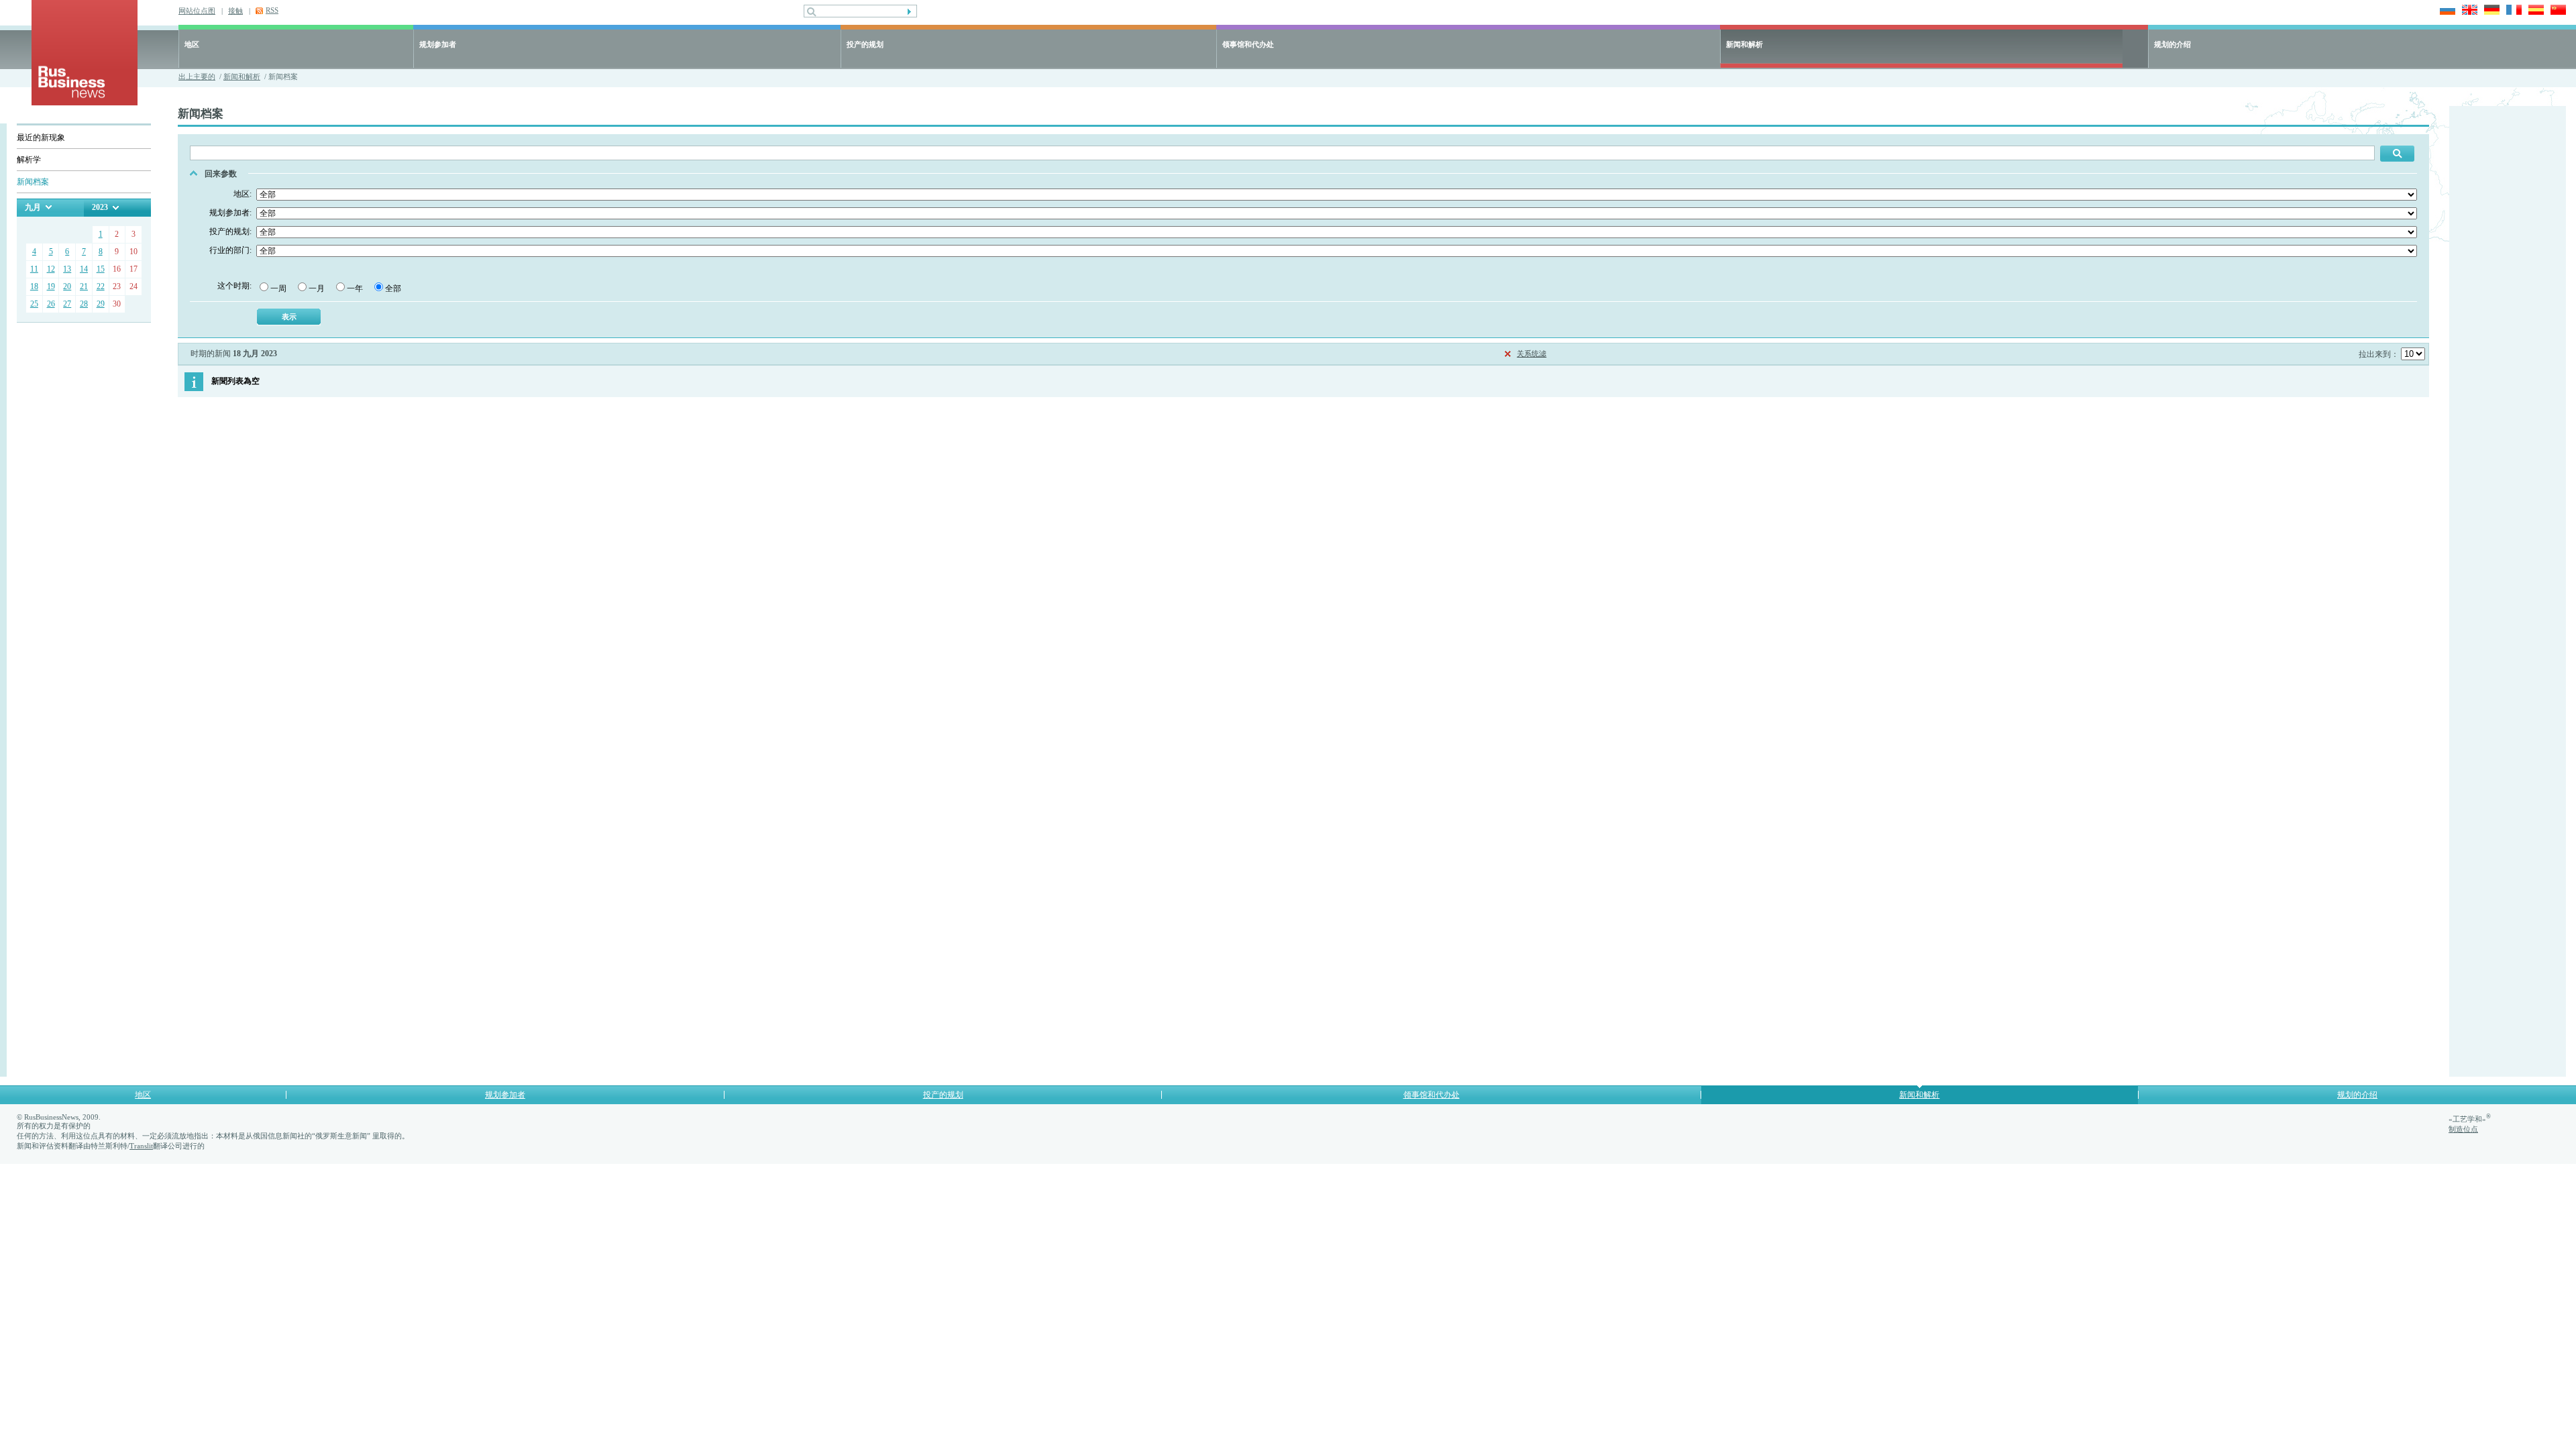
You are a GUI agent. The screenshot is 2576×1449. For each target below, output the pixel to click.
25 (34, 304)
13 (67, 269)
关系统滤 (1532, 354)
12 (51, 269)
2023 (100, 207)
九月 (33, 207)
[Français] (2512, 11)
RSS (272, 10)
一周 (278, 288)
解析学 (29, 160)
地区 (192, 44)
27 (67, 304)
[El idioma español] (2534, 11)
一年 (355, 288)
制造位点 (2463, 1129)
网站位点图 (197, 11)
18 (34, 286)
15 (101, 269)
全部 (393, 288)
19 (51, 286)
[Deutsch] (2490, 11)
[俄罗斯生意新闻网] (85, 102)
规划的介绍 (2172, 44)
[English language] (2468, 11)
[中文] (2556, 11)
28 (84, 304)
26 (51, 304)
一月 (317, 288)
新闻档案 (33, 182)
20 (67, 286)
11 (34, 269)
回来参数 (221, 174)
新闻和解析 (1745, 44)
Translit (141, 1146)
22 (101, 286)
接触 (235, 11)
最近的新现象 (41, 138)
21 (84, 286)
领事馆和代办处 (1248, 44)
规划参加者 (438, 44)
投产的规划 (865, 44)
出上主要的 (197, 76)
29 (101, 304)
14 (84, 269)
